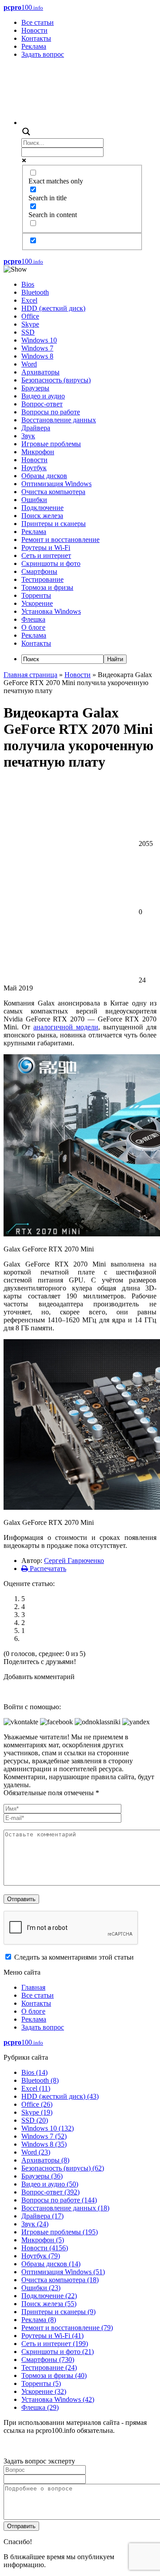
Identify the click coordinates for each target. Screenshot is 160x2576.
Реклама (34, 46)
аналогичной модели (66, 1027)
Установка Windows (51, 611)
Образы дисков (44, 476)
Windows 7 (37, 348)
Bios (28, 284)
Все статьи (38, 22)
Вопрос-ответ (42, 404)
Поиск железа (42, 516)
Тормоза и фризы (47, 587)
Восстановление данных (59, 420)
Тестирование (42, 579)
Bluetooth (35, 292)
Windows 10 (39, 340)
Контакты (36, 38)
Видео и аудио (43, 396)
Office (30, 316)
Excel (29, 300)
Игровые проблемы (51, 444)
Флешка (33, 619)
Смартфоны (39, 571)
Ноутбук (34, 468)
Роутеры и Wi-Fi (46, 548)
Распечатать (47, 1569)
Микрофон (38, 452)
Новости (34, 30)
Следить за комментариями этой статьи (74, 1957)
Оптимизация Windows (56, 484)
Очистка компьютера (53, 492)
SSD (28, 332)
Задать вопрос (43, 54)
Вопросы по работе (51, 412)
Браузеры (35, 388)
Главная (33, 1987)
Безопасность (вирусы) (56, 380)
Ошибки (34, 500)
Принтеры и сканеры (54, 524)
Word (29, 364)
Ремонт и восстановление (60, 540)
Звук (28, 436)
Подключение (42, 508)
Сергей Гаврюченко (74, 1561)
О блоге (33, 627)
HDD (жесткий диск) (53, 308)
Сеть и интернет (46, 555)
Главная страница (30, 675)
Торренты (36, 595)
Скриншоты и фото (51, 563)
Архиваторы (40, 372)
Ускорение (37, 603)
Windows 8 (37, 356)
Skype (30, 324)
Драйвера (36, 428)
